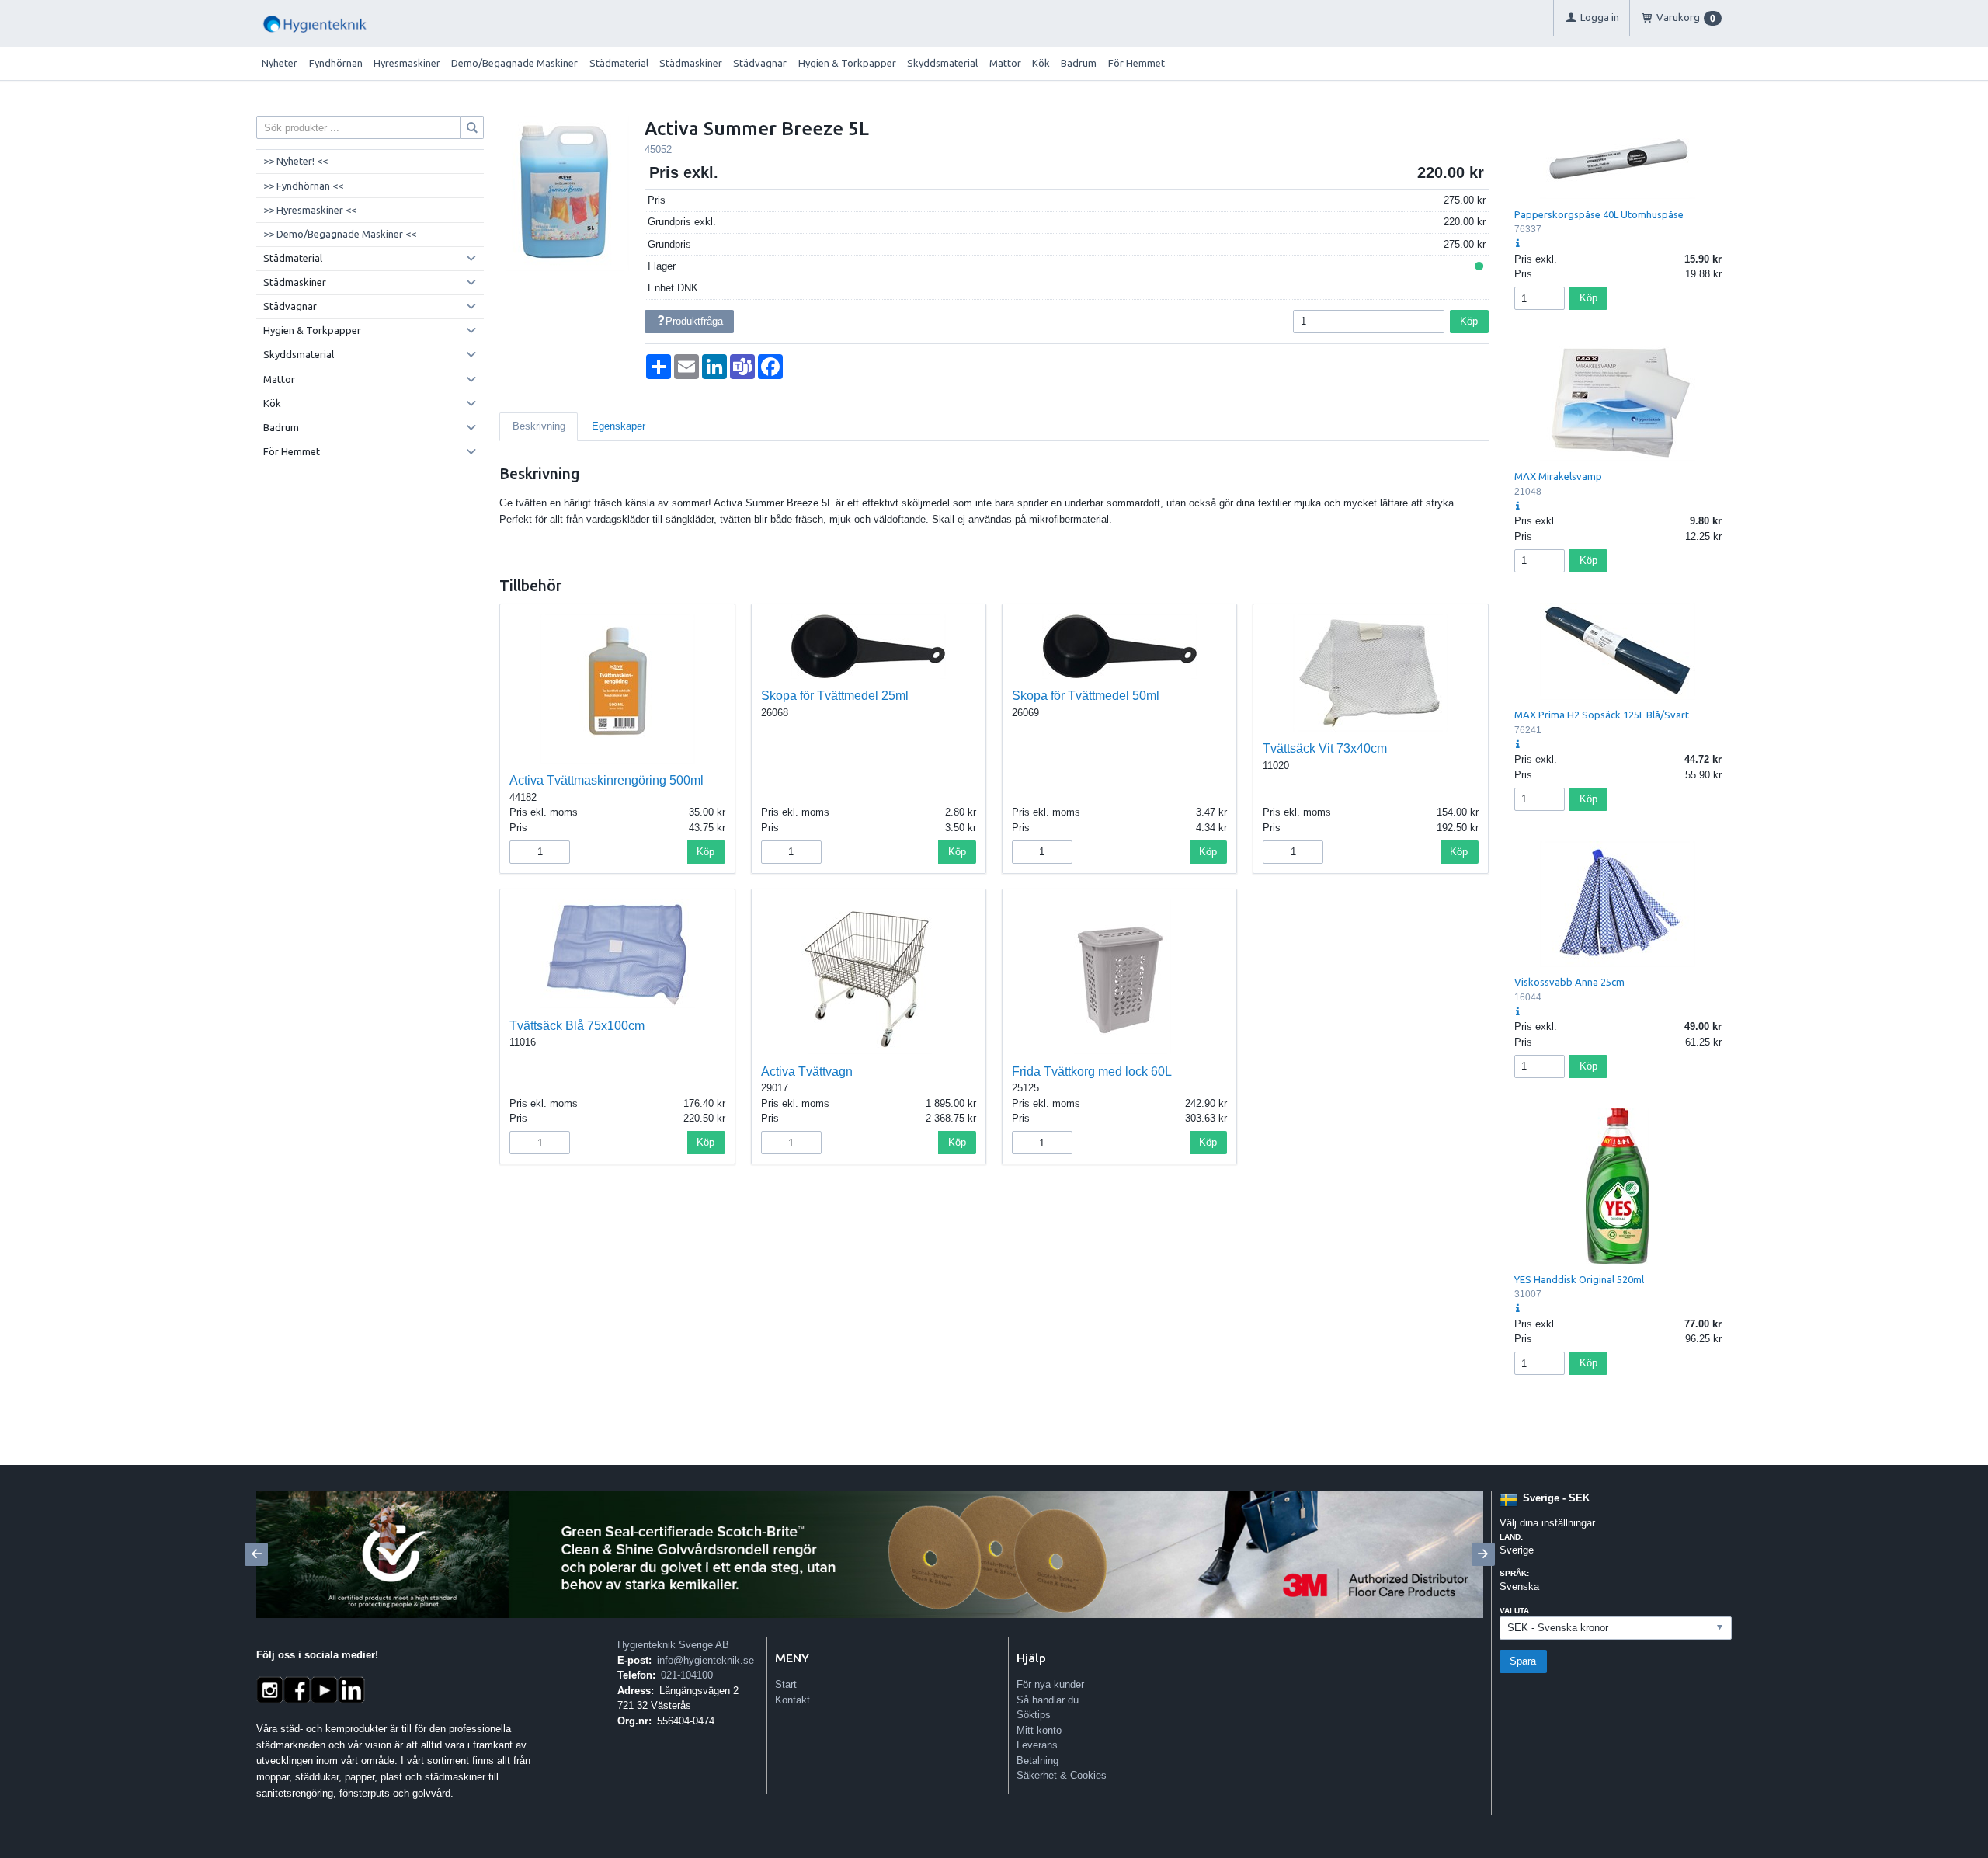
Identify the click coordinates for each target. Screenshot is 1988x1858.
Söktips (1034, 1715)
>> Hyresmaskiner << (310, 210)
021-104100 (687, 1675)
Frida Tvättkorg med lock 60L (1092, 1072)
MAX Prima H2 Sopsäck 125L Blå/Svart (1602, 715)
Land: (1511, 1537)
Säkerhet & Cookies (1062, 1775)
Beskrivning (539, 426)
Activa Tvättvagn (807, 1072)
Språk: (1514, 1573)
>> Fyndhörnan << (303, 186)
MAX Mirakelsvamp (1558, 476)
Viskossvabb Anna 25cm (1569, 982)
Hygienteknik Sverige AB (673, 1645)
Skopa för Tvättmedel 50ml (1086, 696)
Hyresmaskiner (407, 63)
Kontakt (792, 1700)
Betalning (1037, 1761)
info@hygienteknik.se (706, 1660)
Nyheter (280, 63)
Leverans (1037, 1745)
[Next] (1483, 1554)
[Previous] (256, 1554)
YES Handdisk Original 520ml (1579, 1279)
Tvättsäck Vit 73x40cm (1325, 748)
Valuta (1514, 1611)
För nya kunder (1050, 1684)
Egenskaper (619, 426)
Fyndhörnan (336, 63)
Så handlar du (1048, 1700)
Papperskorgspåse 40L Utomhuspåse (1599, 214)
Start (786, 1684)
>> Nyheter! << (295, 161)
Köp (1469, 321)
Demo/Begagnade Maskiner (514, 63)
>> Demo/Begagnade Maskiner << (340, 234)
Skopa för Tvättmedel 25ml (835, 696)
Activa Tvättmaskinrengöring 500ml (606, 780)
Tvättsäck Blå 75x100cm (577, 1026)
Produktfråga (694, 321)
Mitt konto (1039, 1730)
